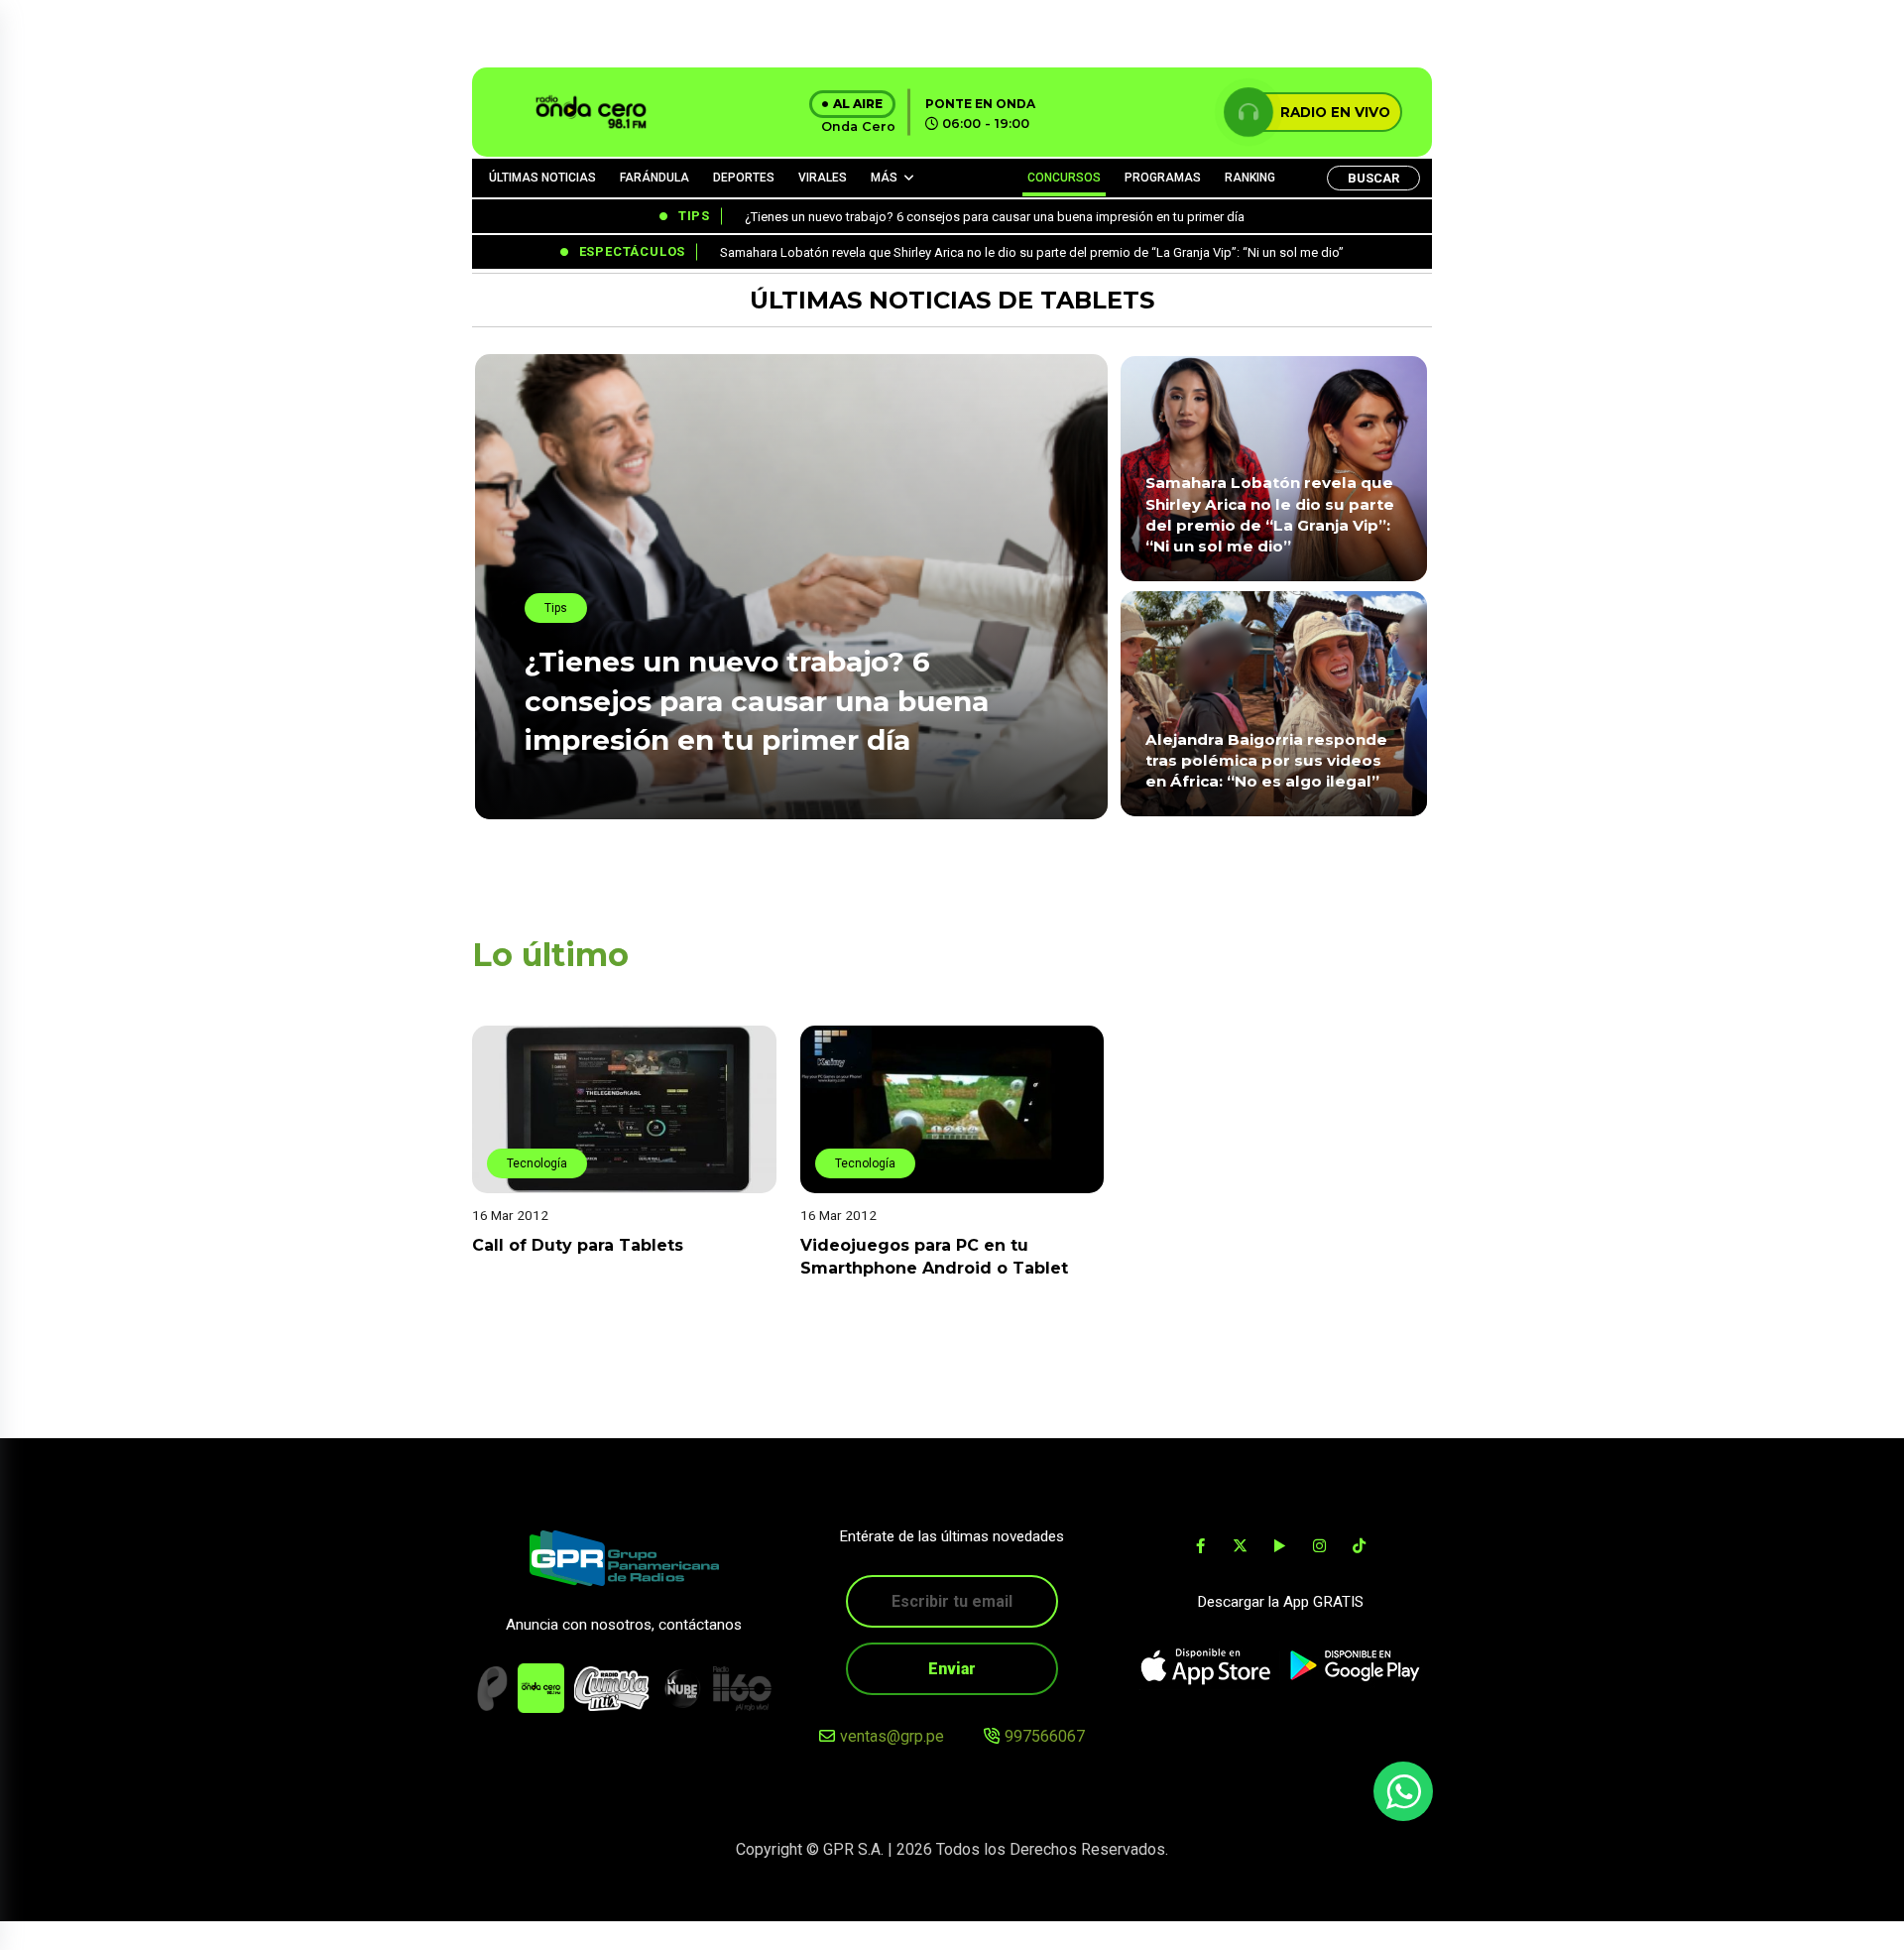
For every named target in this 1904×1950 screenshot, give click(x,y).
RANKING (1250, 178)
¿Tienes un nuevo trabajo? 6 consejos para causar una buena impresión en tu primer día (757, 700)
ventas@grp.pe (892, 1736)
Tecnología (537, 1163)
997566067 (1045, 1736)
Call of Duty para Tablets (578, 1245)
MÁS (884, 178)
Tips (556, 608)
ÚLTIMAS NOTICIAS (542, 178)
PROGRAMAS (1163, 178)
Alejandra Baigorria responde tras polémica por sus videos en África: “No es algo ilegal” (1266, 761)
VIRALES (823, 178)
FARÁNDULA (654, 178)
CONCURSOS (1064, 178)
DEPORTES (744, 178)
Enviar (952, 1669)
